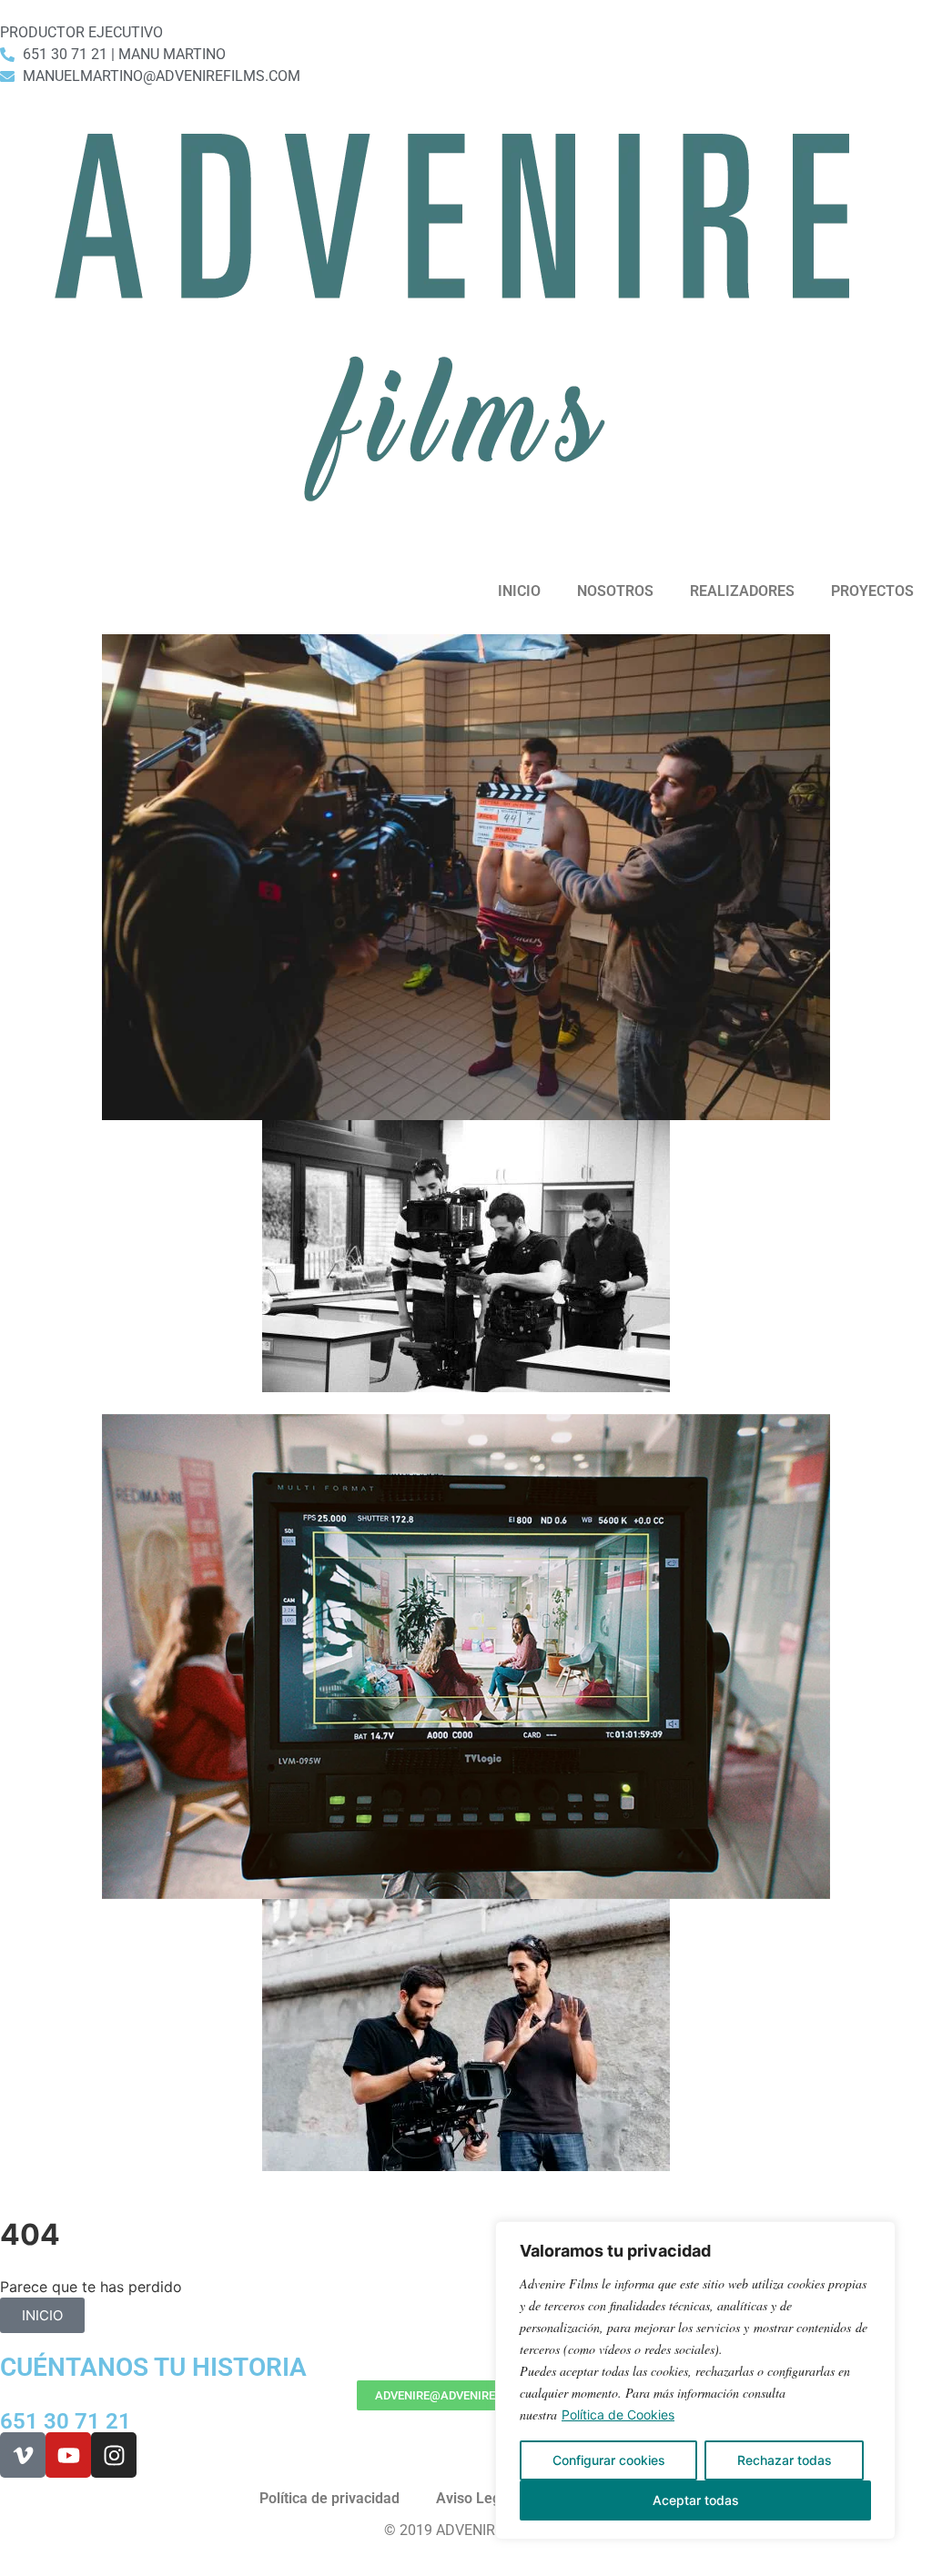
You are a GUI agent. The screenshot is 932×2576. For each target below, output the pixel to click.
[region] (695, 2380)
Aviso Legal (474, 2498)
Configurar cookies (609, 2460)
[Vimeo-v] (23, 2455)
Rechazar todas (785, 2460)
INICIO (519, 591)
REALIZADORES (742, 591)
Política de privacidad (329, 2498)
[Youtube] (68, 2455)
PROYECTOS (872, 591)
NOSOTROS (615, 591)
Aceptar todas (696, 2500)
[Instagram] (114, 2455)
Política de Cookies (618, 2414)
